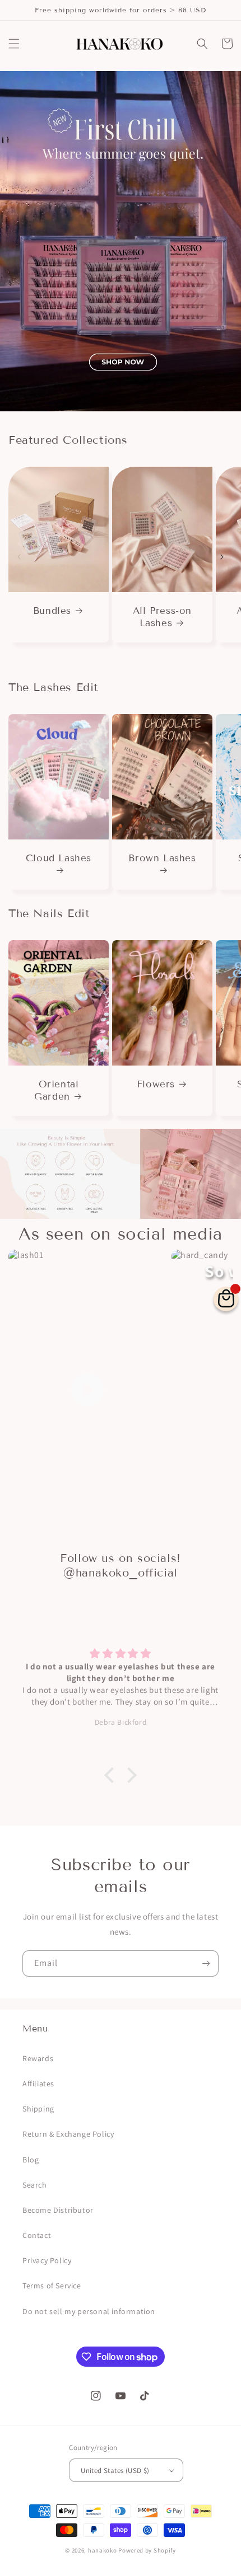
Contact (37, 2235)
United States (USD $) (115, 2471)
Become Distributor (58, 2210)
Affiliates (38, 2084)
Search (35, 2185)
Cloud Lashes (59, 858)
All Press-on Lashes (162, 617)
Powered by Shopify (147, 2550)
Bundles (52, 611)
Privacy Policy (47, 2260)
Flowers (156, 1084)
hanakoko (103, 2550)
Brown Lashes (162, 858)
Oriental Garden (56, 1090)
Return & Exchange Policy (68, 2134)
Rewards (38, 2058)
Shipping (38, 2109)
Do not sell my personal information (89, 2311)
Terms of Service (52, 2286)
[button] (14, 44)
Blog (31, 2160)
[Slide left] (19, 557)
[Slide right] (222, 557)
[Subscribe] (206, 1963)
